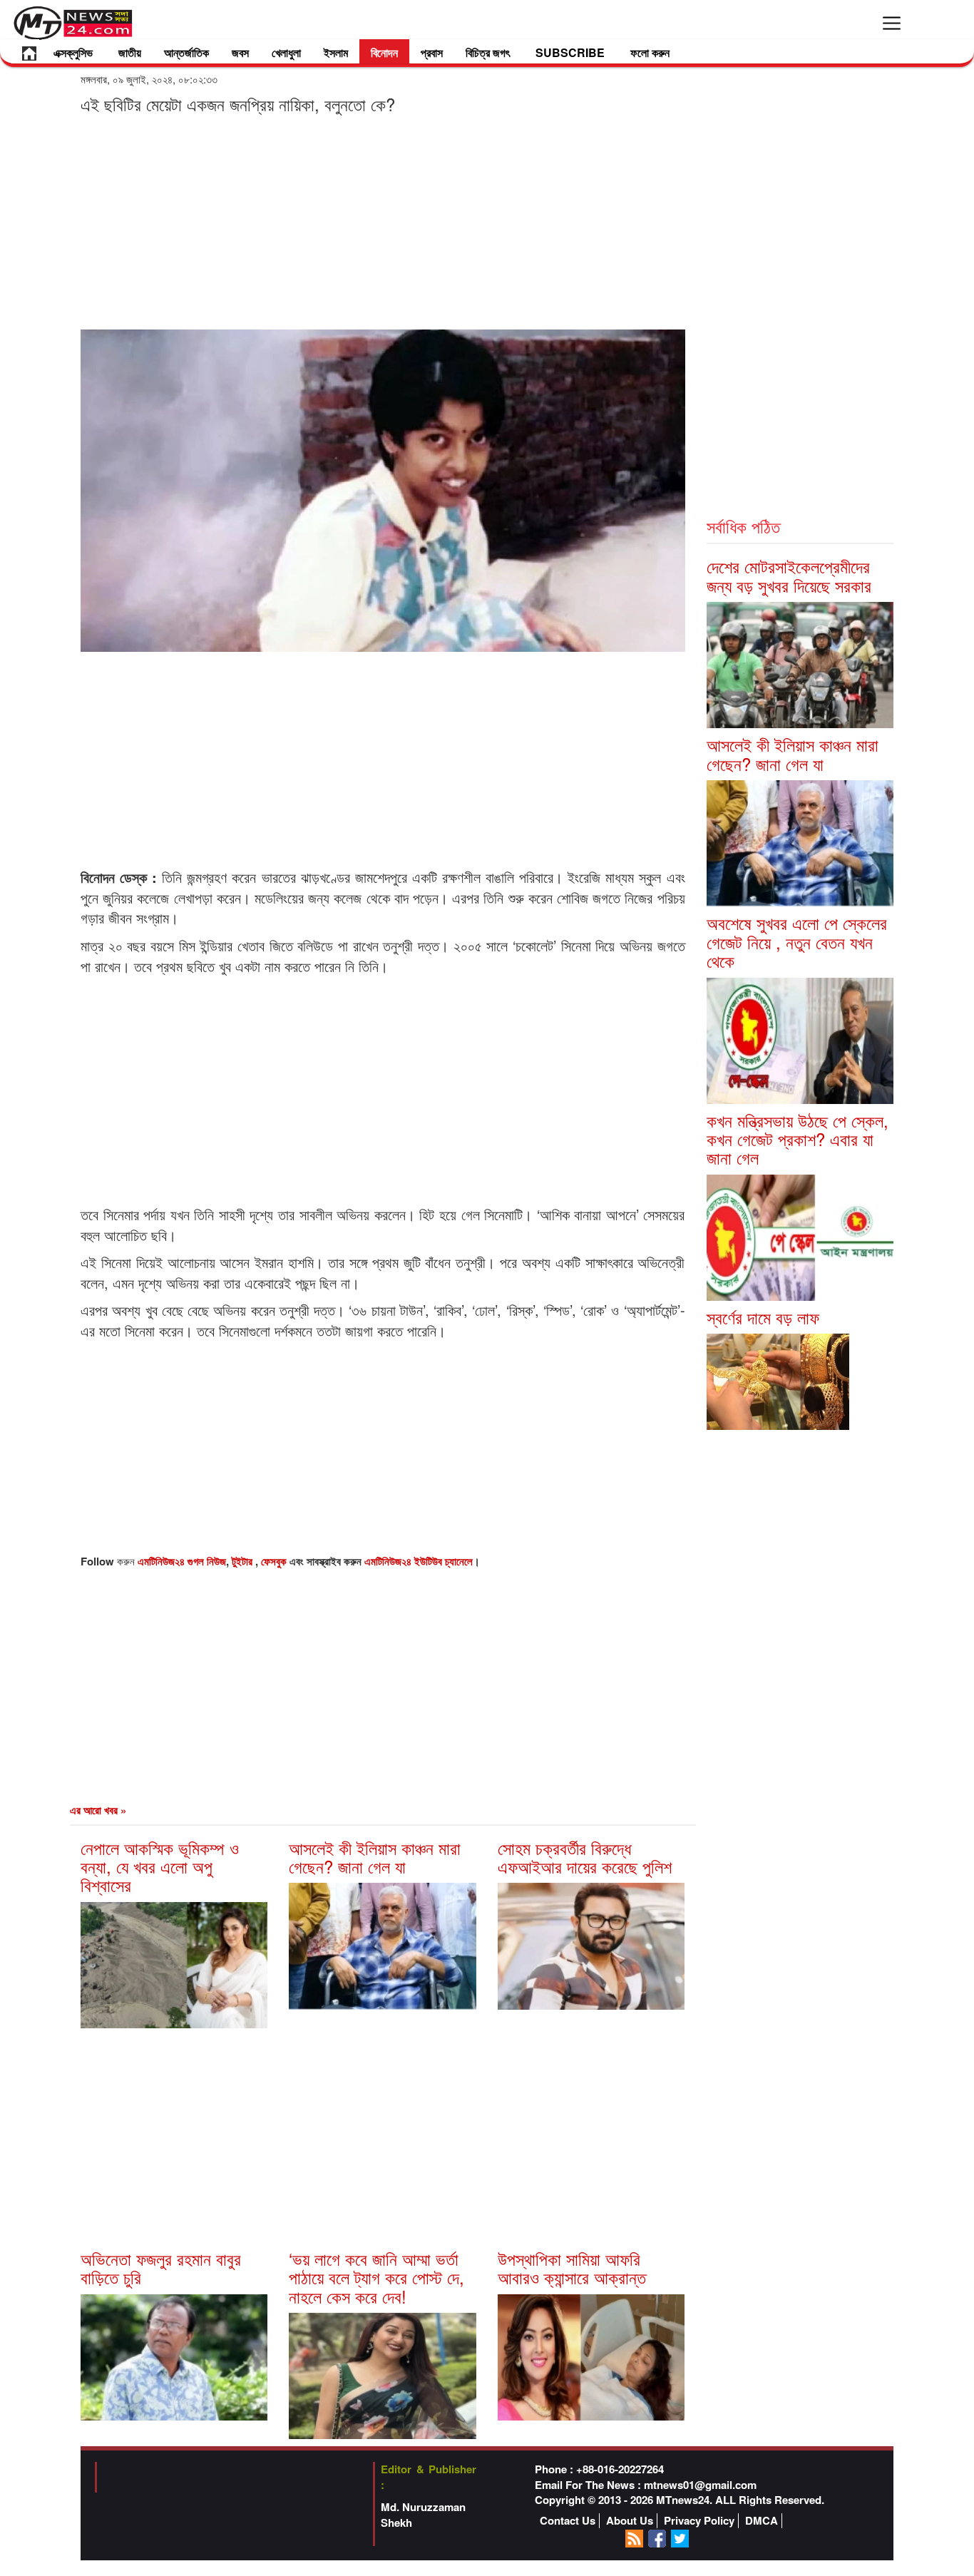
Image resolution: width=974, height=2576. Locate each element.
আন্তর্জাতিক (186, 52)
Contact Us (568, 2521)
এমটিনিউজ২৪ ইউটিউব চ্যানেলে (419, 1561)
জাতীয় (130, 52)
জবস (240, 52)
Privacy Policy (699, 2521)
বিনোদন (384, 52)
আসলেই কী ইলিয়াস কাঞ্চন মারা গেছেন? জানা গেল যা (375, 1857)
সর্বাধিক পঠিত (743, 526)
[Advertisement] (383, 221)
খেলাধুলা (286, 52)
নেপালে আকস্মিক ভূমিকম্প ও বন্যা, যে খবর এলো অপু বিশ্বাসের (160, 1866)
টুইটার (243, 1561)
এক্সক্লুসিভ (73, 52)
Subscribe (570, 52)
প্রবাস (432, 52)
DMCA (762, 2521)
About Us (630, 2521)
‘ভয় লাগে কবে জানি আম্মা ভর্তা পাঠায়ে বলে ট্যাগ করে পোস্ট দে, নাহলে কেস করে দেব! (376, 2277)
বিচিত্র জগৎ (488, 52)
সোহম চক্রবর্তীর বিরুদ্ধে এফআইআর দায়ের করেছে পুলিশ (585, 1857)
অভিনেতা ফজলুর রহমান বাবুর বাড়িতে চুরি (161, 2268)
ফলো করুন (650, 52)
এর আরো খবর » (98, 1810)
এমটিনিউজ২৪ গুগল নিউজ (182, 1561)
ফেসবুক (275, 1561)
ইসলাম (336, 52)
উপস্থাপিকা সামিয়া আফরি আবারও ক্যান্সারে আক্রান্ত (572, 2268)
